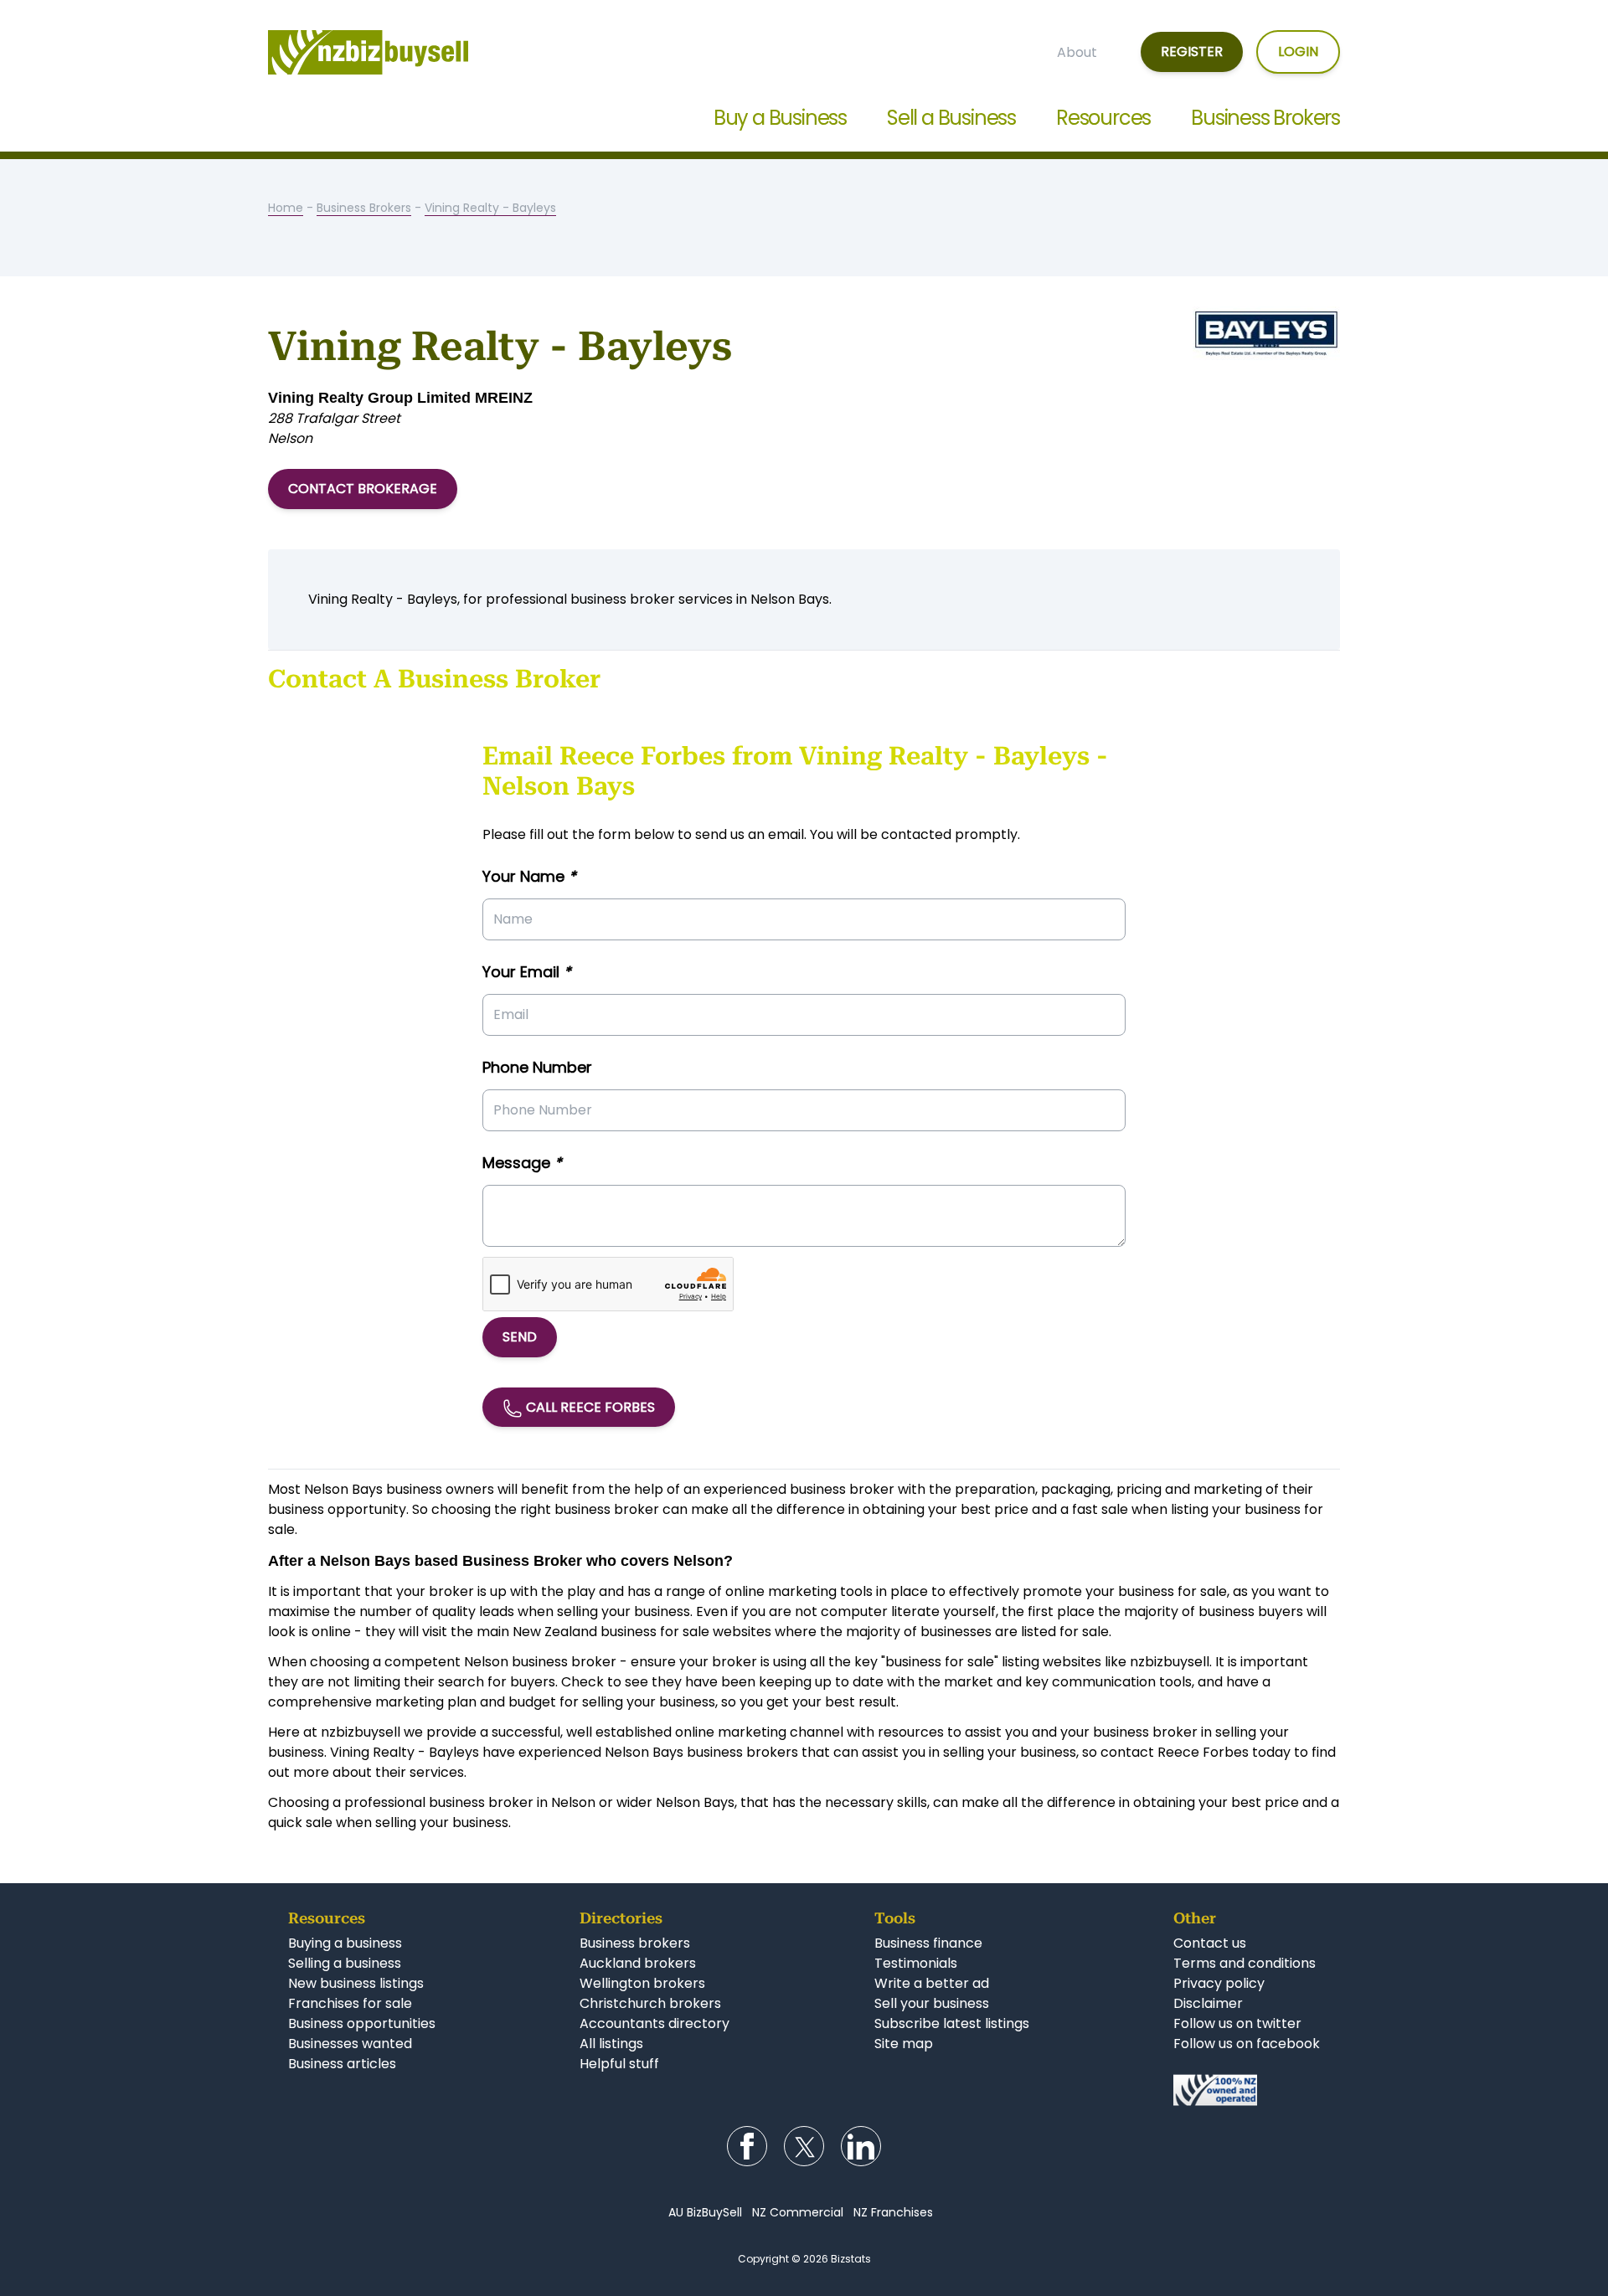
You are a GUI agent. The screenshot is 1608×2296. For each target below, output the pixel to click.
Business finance (928, 1943)
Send (520, 1337)
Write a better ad (932, 1983)
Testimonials (916, 1963)
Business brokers (635, 1943)
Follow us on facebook (1247, 2044)
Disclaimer (1208, 2003)
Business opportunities (362, 2023)
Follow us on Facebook (747, 2146)
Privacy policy (1219, 1983)
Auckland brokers (638, 1963)
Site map (904, 2044)
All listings (611, 2044)
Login (1298, 51)
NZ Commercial (798, 2212)
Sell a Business (951, 118)
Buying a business (345, 1943)
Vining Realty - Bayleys (490, 208)
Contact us (1210, 1943)
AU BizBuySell (705, 2212)
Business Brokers (1265, 118)
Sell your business (932, 2003)
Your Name (529, 876)
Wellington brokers (642, 1983)
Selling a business (345, 1963)
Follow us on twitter (1237, 2023)
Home (286, 208)
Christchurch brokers (650, 2003)
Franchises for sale (350, 2003)
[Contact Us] (1247, 2090)
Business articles (342, 2064)
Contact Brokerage (363, 489)
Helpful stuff (619, 2064)
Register (1192, 51)
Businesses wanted (350, 2044)
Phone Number (537, 1067)
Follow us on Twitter (804, 2146)
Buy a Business (780, 118)
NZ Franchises (893, 2212)
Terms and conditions (1245, 1963)
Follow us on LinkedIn (861, 2146)
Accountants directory (655, 2023)
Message (522, 1163)
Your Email (527, 972)
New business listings (356, 1983)
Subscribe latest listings (952, 2023)
